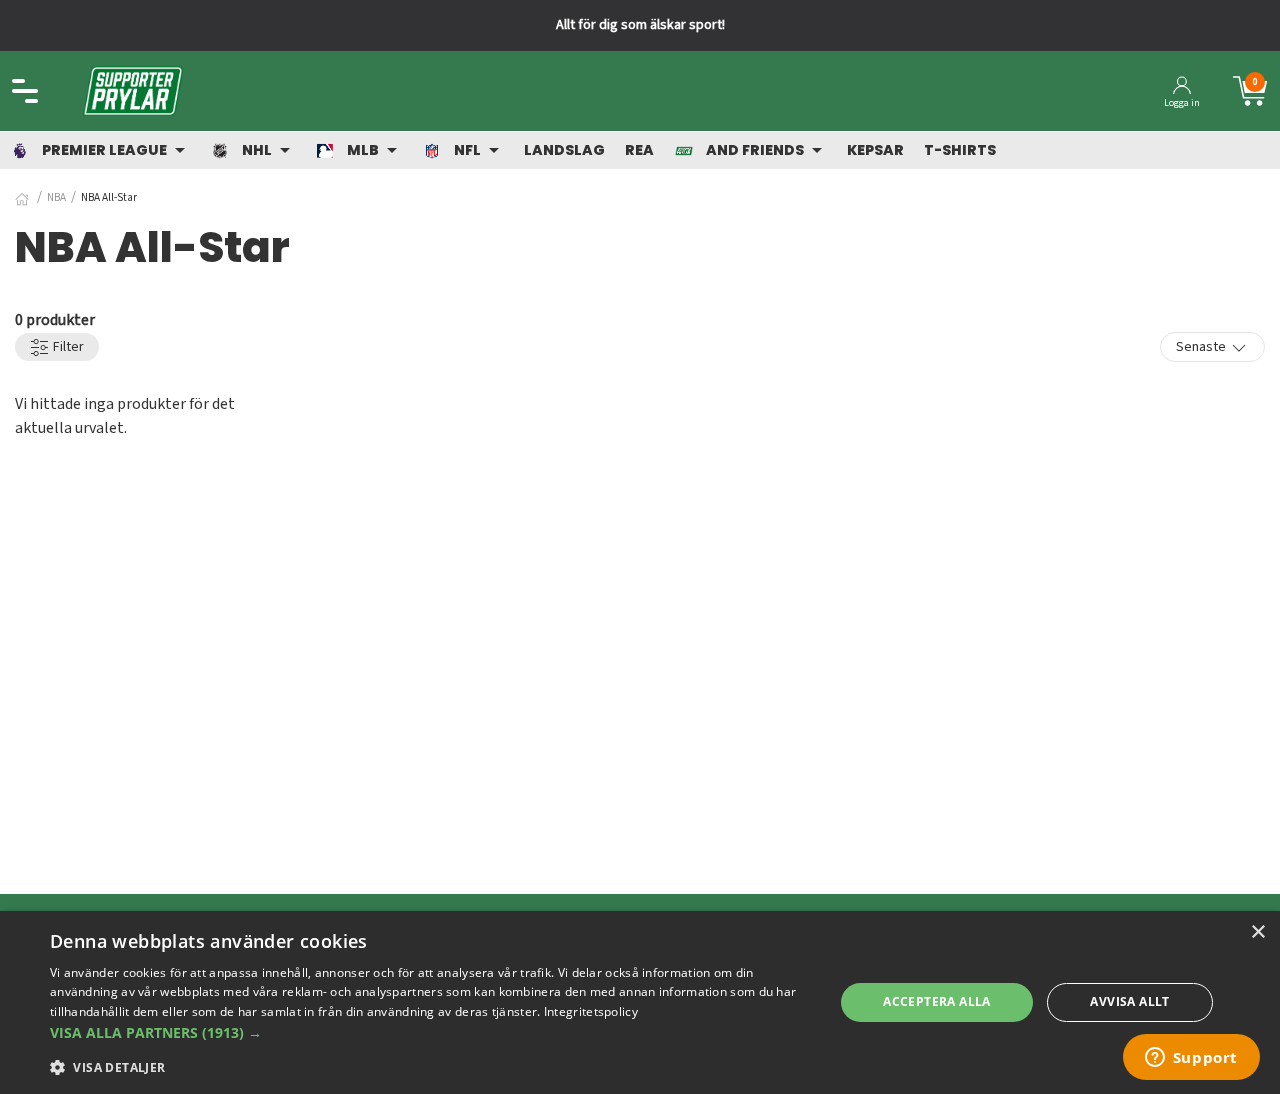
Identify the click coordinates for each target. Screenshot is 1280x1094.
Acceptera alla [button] (937, 1001)
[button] (430, 1032)
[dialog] (640, 1002)
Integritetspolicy (591, 1011)
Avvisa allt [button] (1129, 1001)
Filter (67, 347)
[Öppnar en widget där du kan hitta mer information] (1191, 1059)
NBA (56, 197)
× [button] (1257, 932)
